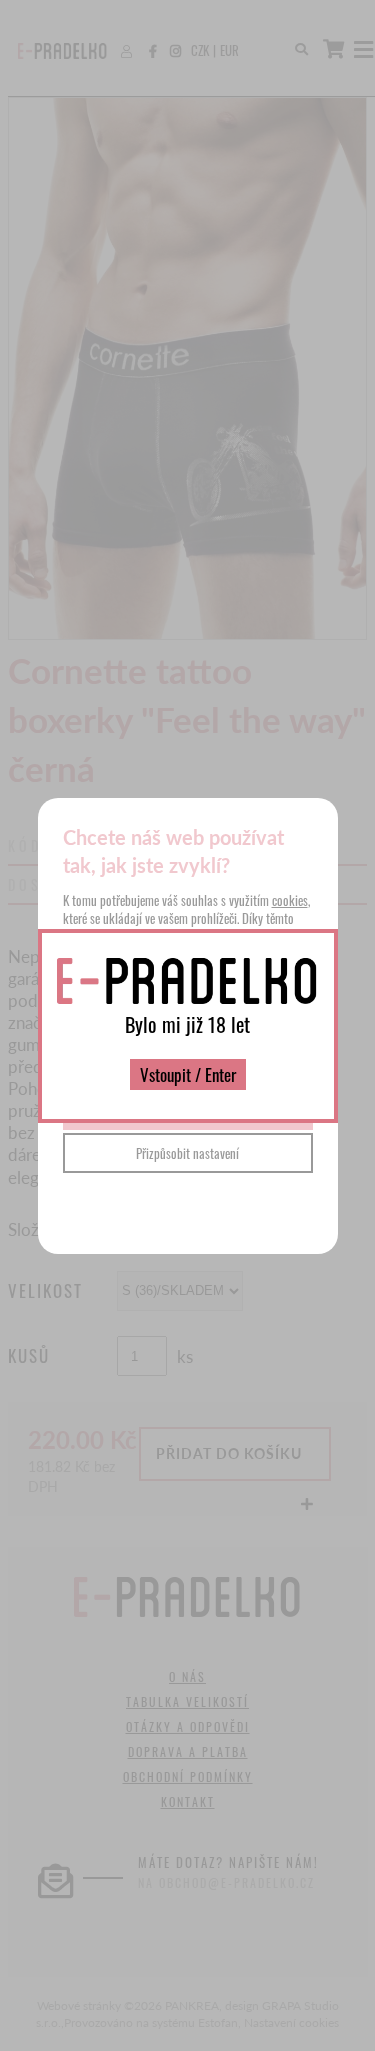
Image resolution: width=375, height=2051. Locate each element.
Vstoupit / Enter (188, 1074)
